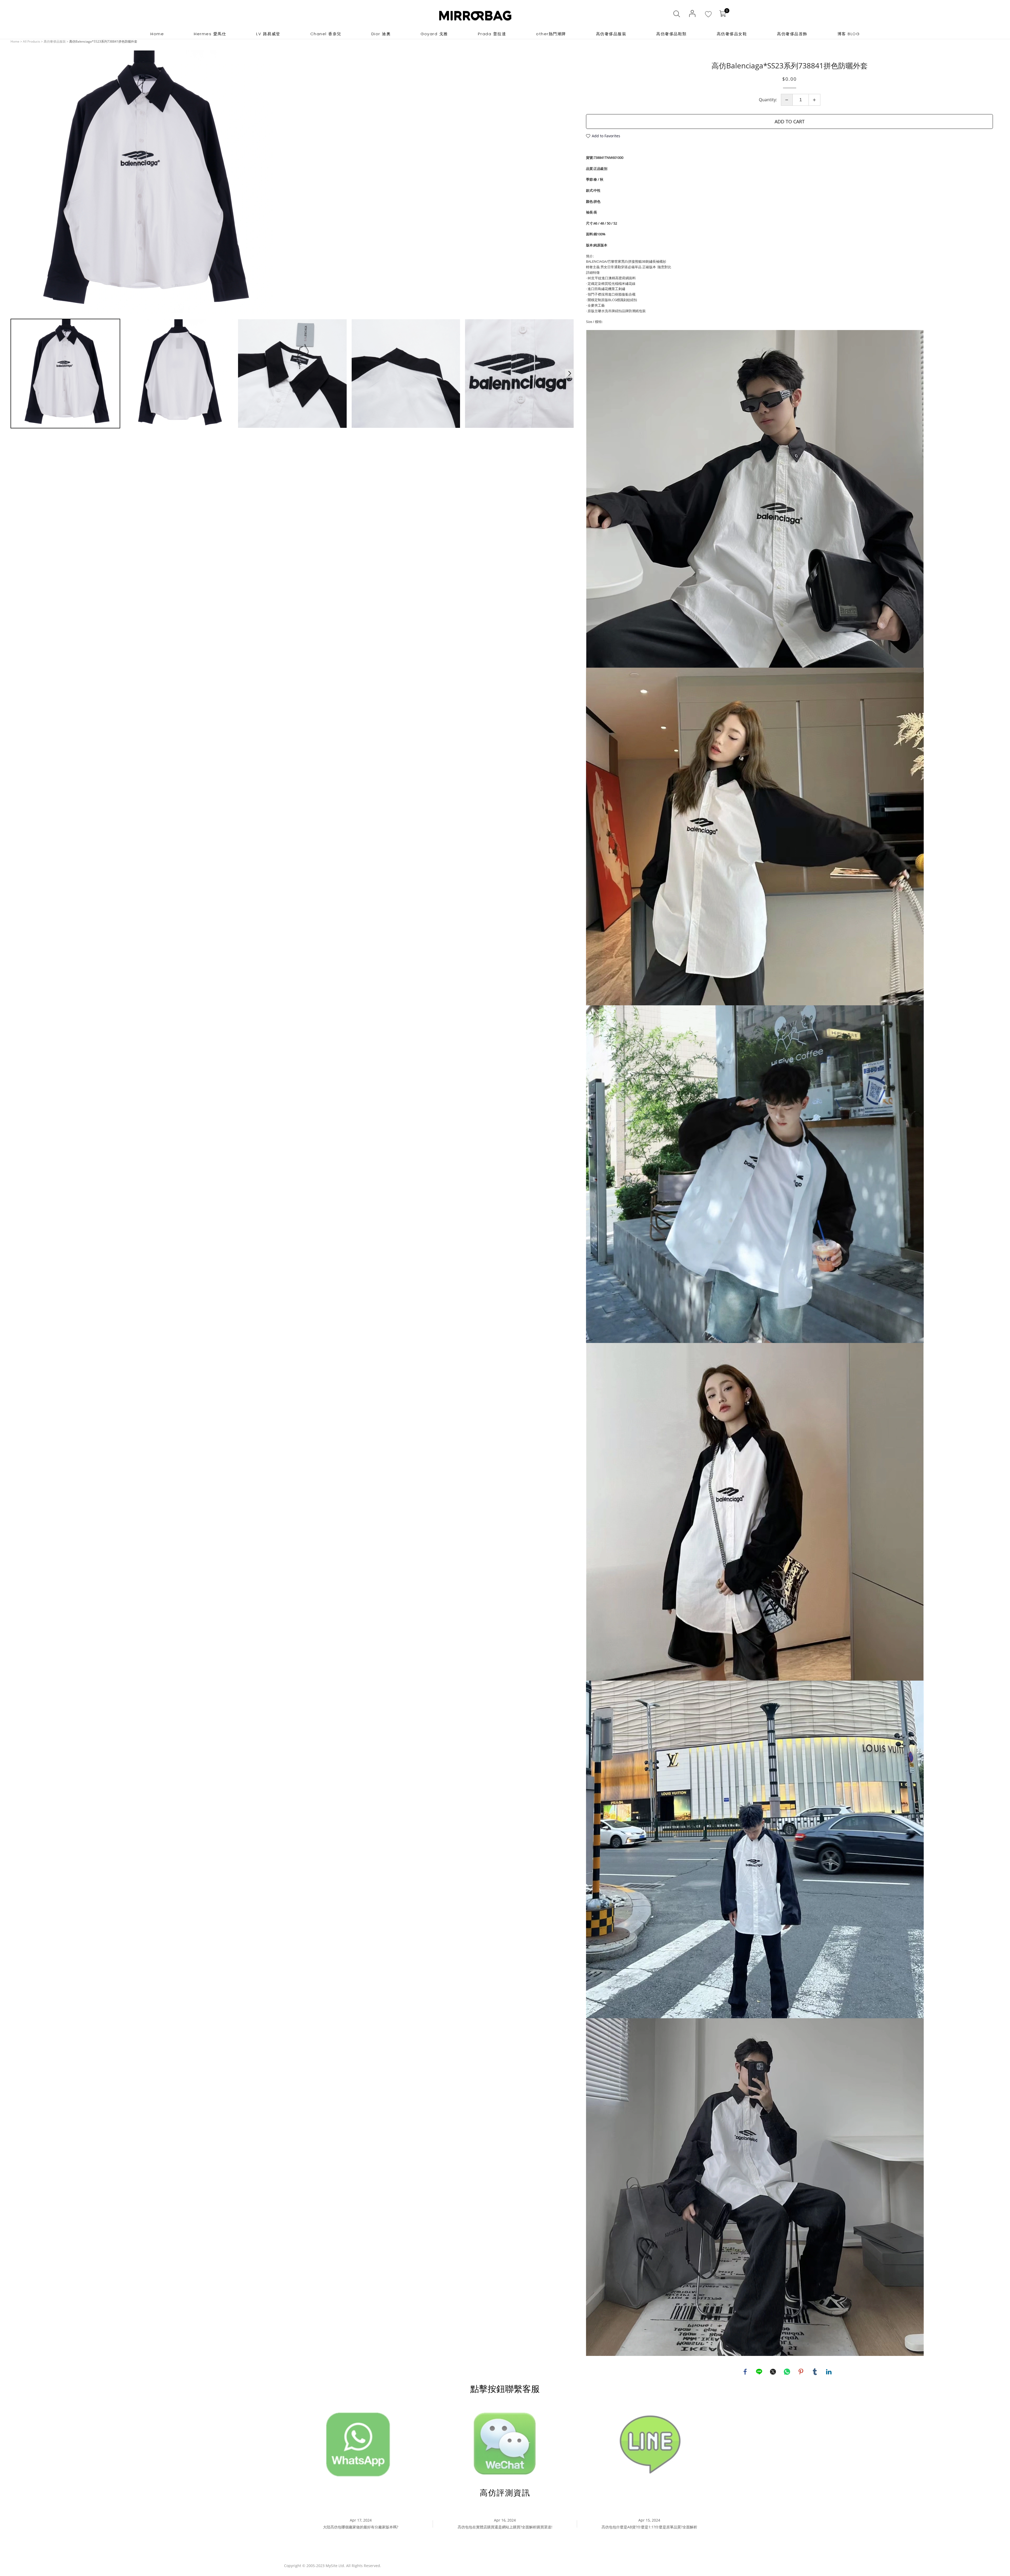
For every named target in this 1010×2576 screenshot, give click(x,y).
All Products (32, 41)
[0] (723, 14)
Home (15, 41)
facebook (745, 2372)
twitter (773, 2372)
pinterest (801, 2372)
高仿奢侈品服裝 (55, 41)
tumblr (815, 2372)
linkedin (829, 2372)
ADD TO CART (790, 121)
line (759, 2372)
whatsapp (787, 2372)
